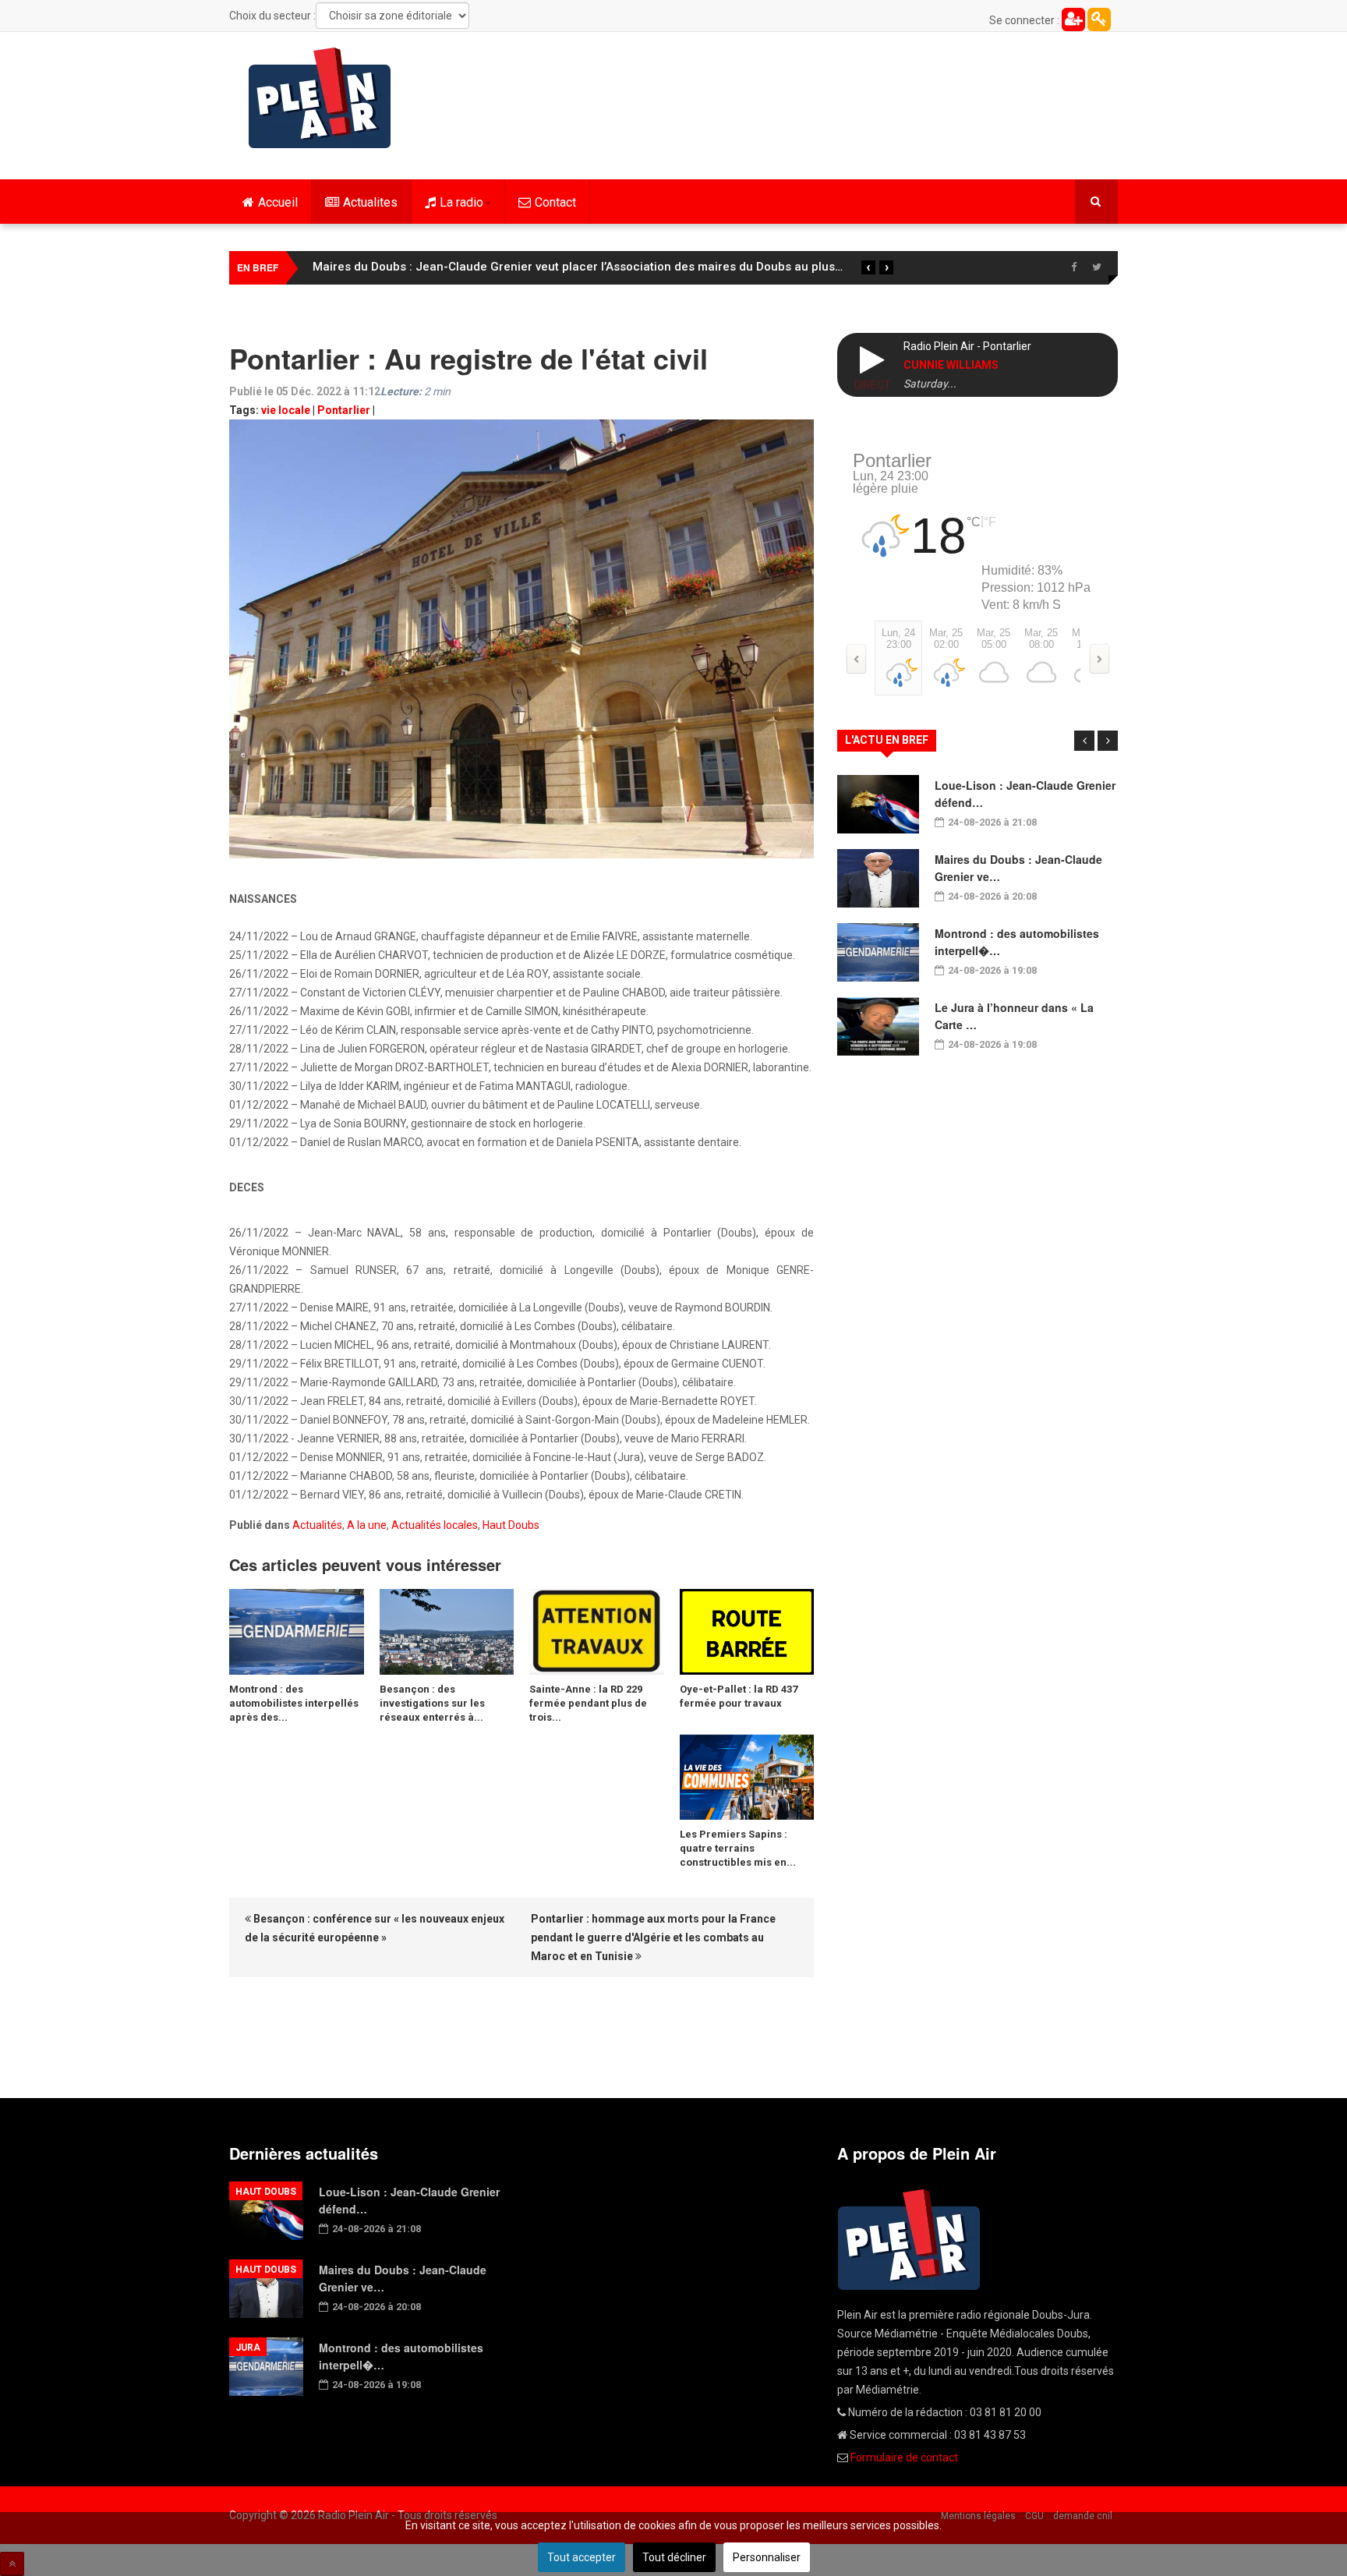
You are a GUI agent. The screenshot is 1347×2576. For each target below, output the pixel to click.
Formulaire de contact (904, 2457)
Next (1108, 741)
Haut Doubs (511, 1525)
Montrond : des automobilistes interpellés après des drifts (474, 267)
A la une (367, 1525)
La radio (461, 202)
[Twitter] (1097, 267)
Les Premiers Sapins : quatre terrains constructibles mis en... (738, 1848)
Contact (555, 202)
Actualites (370, 202)
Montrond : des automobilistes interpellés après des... (294, 1703)
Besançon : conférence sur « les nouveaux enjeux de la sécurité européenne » (375, 1928)
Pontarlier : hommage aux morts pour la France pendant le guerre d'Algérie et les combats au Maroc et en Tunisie (653, 1937)
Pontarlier (344, 410)
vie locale (286, 410)
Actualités (317, 1525)
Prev (1084, 741)
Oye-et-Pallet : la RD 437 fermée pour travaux (739, 1696)
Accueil (278, 202)
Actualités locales (435, 1525)
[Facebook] (1073, 267)
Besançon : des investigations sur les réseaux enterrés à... (432, 1703)
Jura (248, 2348)
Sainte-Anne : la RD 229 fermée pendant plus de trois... (588, 1703)
